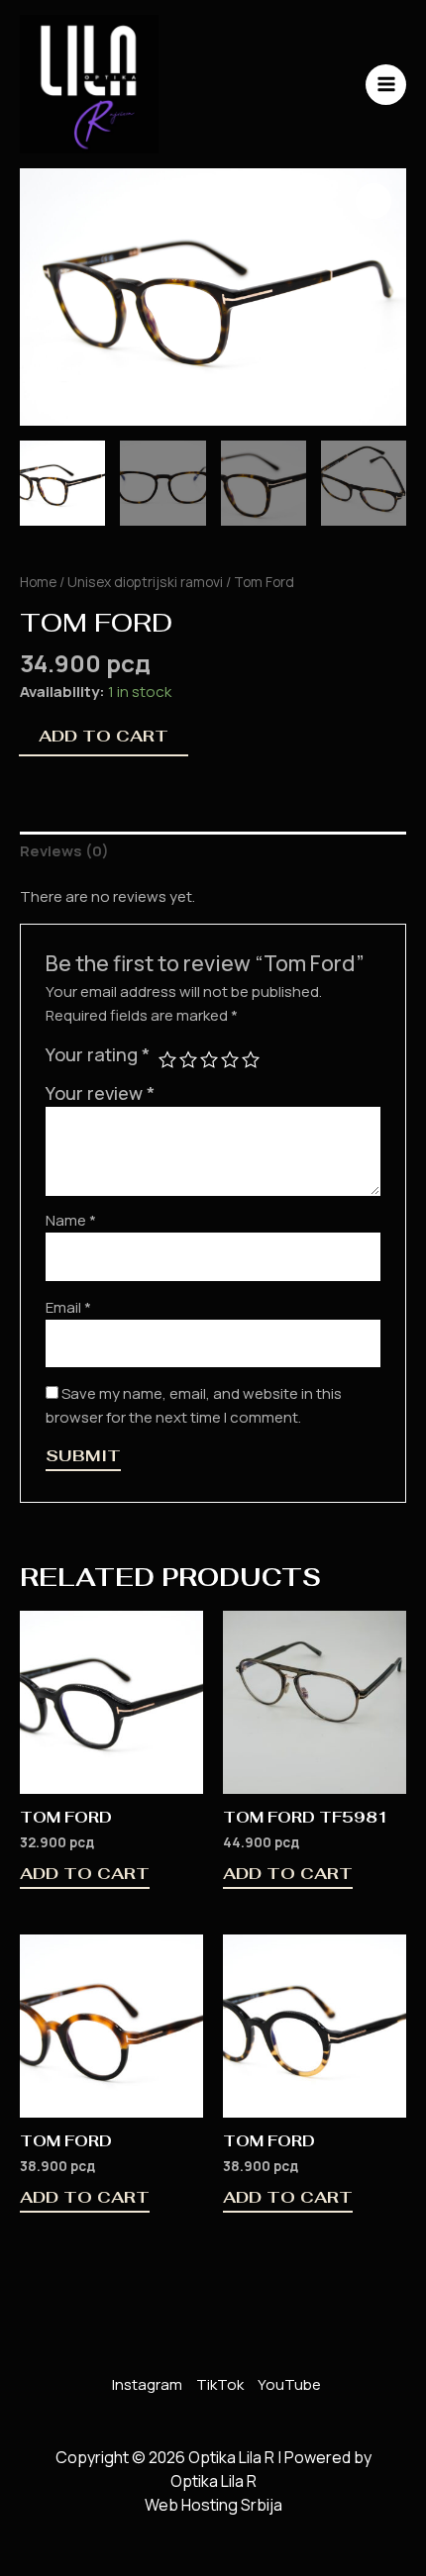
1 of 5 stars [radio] (167, 1059)
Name (71, 1220)
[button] (373, 201)
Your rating (98, 1054)
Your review (100, 1093)
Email (68, 1307)
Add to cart (104, 736)
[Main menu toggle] (386, 85)
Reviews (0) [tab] (64, 851)
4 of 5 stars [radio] (230, 1059)
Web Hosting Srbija (213, 2505)
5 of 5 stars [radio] (251, 1059)
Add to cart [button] (85, 1875)
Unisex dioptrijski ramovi (145, 582)
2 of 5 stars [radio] (188, 1059)
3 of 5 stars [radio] (209, 1059)
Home (38, 582)
